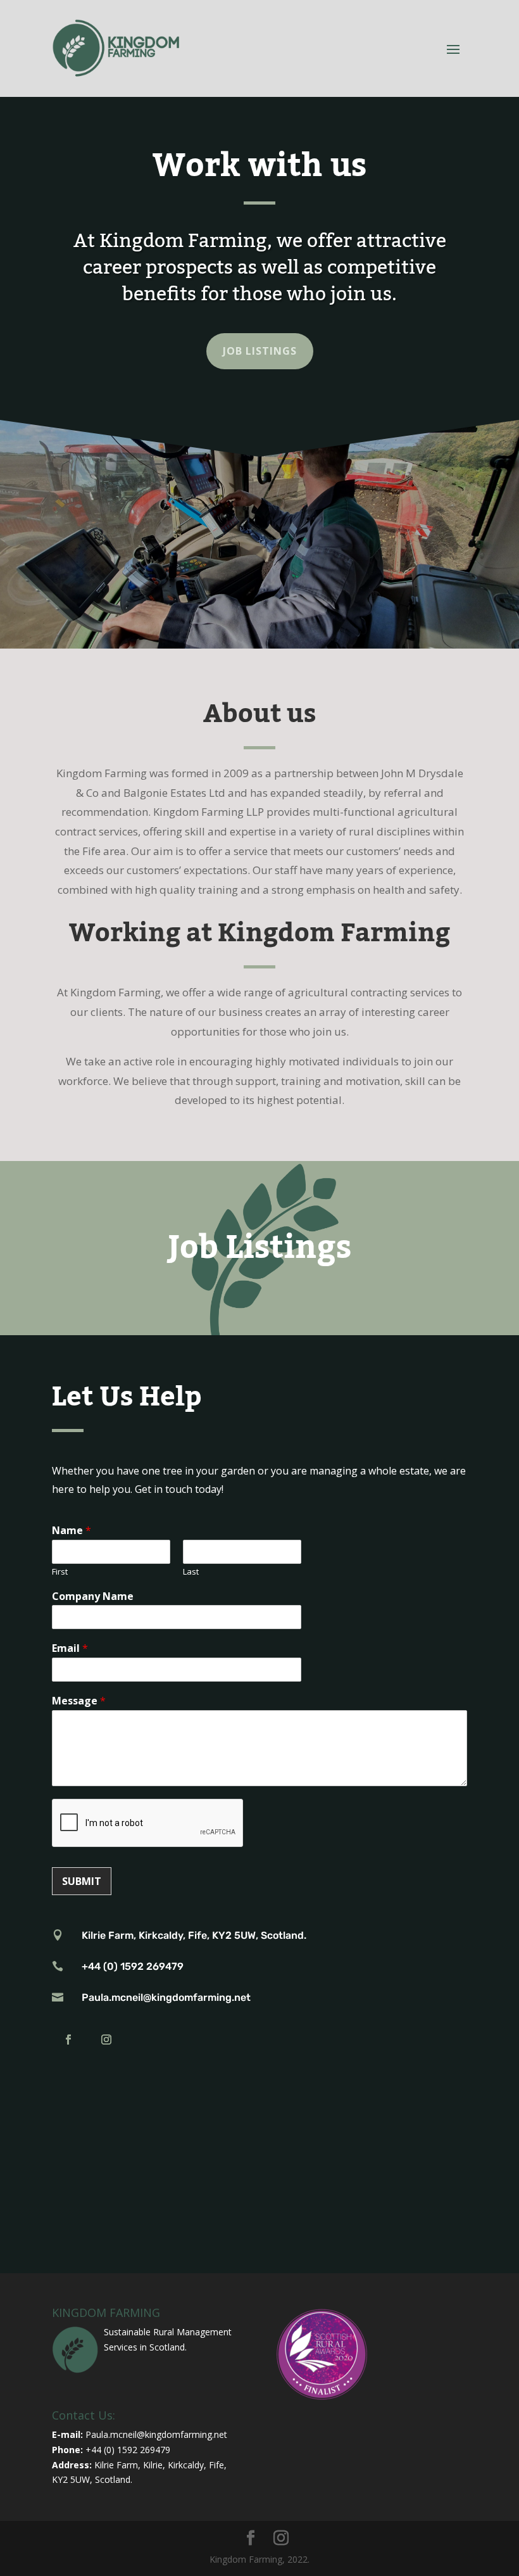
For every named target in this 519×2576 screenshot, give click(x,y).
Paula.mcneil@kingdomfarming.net (156, 2434)
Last (191, 1572)
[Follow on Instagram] (106, 2040)
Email (70, 1648)
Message (79, 1701)
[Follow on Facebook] (68, 2040)
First (60, 1572)
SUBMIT (82, 1881)
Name (72, 1531)
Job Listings (260, 351)
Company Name (93, 1596)
